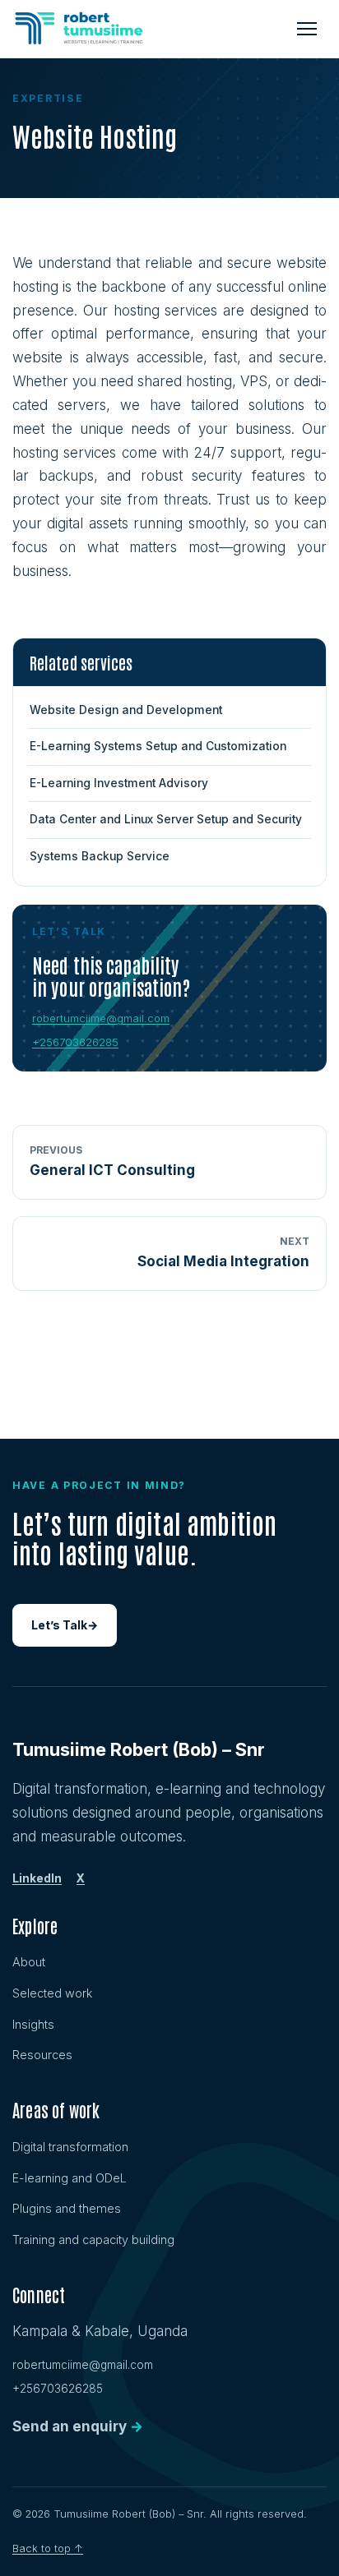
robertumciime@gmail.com (101, 1018)
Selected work (52, 1993)
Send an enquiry (78, 2426)
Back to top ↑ (48, 2548)
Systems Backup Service (100, 856)
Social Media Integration (223, 1252)
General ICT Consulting (112, 1161)
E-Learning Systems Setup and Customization (158, 746)
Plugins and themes (67, 2208)
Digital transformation (70, 2147)
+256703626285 (75, 1042)
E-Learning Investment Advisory (119, 783)
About (29, 1962)
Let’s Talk (65, 1625)
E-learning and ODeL (70, 2178)
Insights (33, 2024)
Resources (42, 2055)
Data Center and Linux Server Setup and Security (166, 819)
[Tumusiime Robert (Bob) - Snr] (79, 29)
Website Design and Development (126, 710)
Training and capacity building (93, 2240)
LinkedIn (37, 1878)
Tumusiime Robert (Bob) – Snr (139, 1749)
